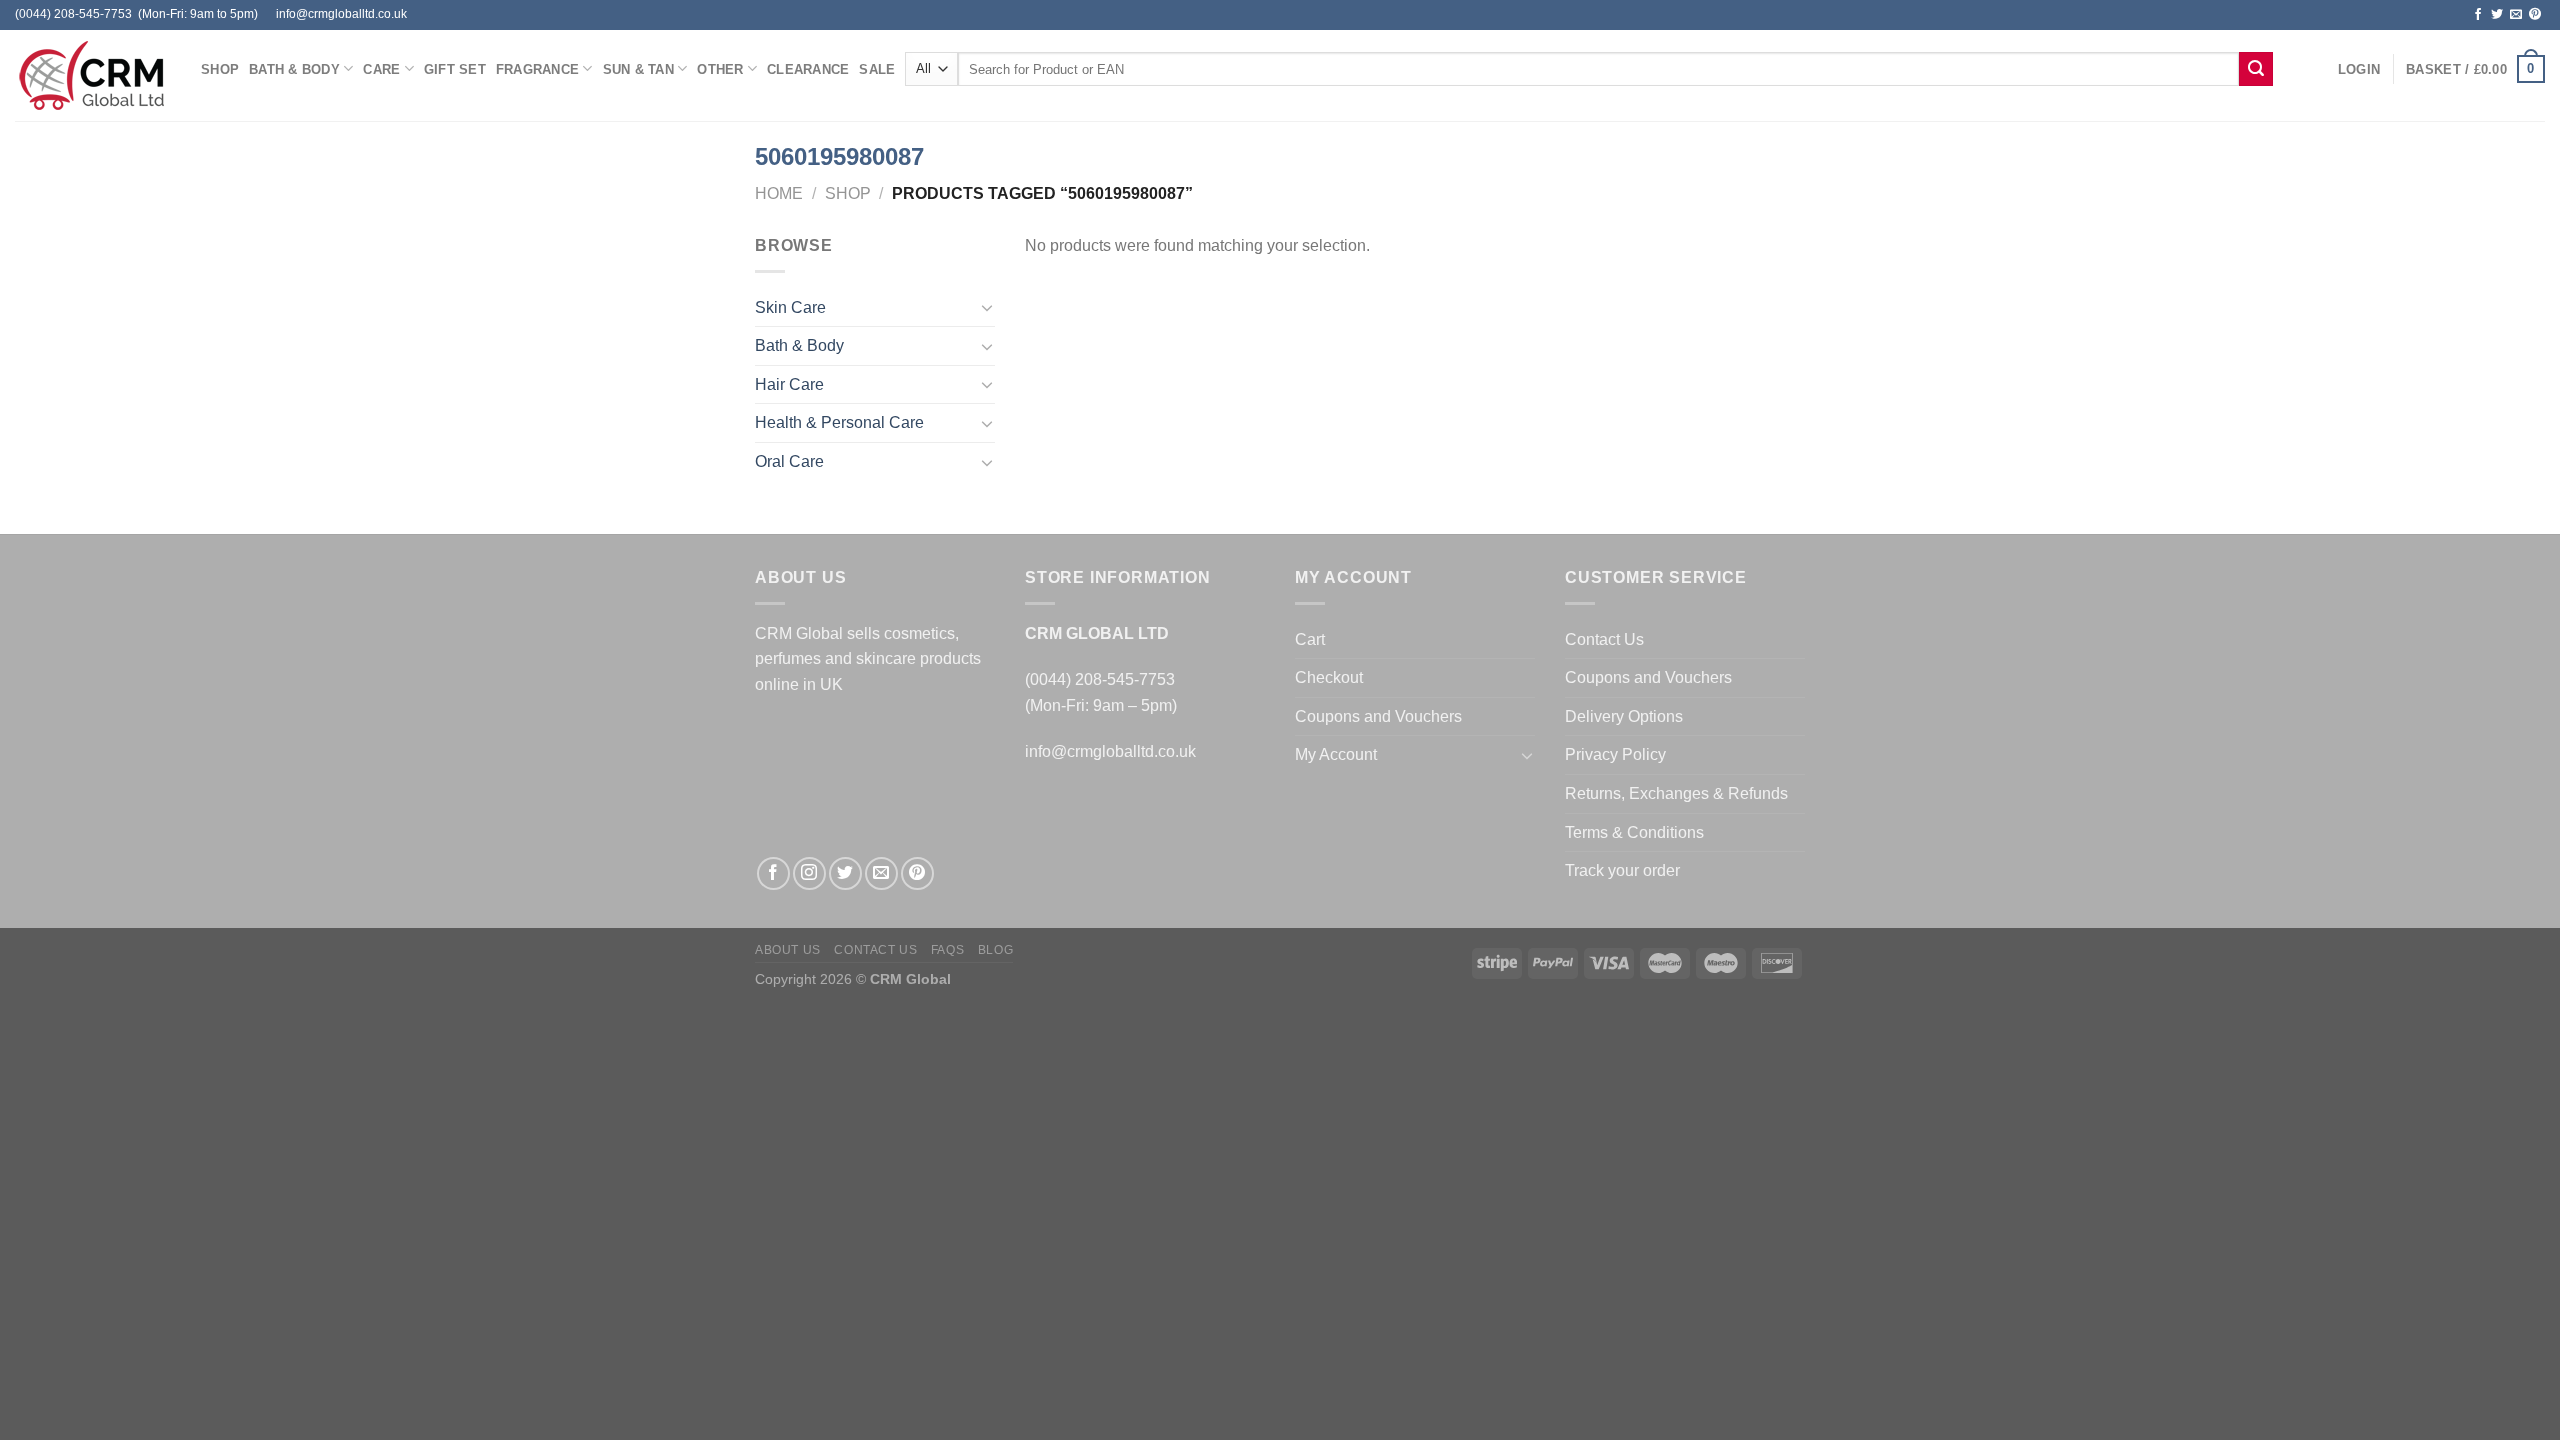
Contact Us (1604, 639)
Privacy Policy (1615, 754)
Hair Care (789, 384)
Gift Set (455, 69)
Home (779, 193)
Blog (995, 950)
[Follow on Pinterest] (2535, 15)
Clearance (808, 69)
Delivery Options (1624, 716)
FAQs (947, 950)
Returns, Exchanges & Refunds (1676, 793)
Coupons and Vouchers (1378, 716)
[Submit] (2256, 69)
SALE (877, 69)
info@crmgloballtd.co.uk (1110, 751)
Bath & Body (294, 69)
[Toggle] (987, 307)
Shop (220, 69)
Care (381, 69)
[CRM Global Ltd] (93, 75)
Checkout (1329, 677)
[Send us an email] (2516, 15)
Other (720, 69)
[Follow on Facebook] (2478, 15)
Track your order (1622, 870)
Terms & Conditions (1634, 832)
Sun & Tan (638, 69)
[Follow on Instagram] (809, 873)
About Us (788, 950)
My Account (1336, 754)
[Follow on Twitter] (2497, 15)
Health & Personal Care (839, 422)
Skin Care (790, 307)
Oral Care (789, 461)
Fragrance (537, 69)
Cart (1310, 639)
